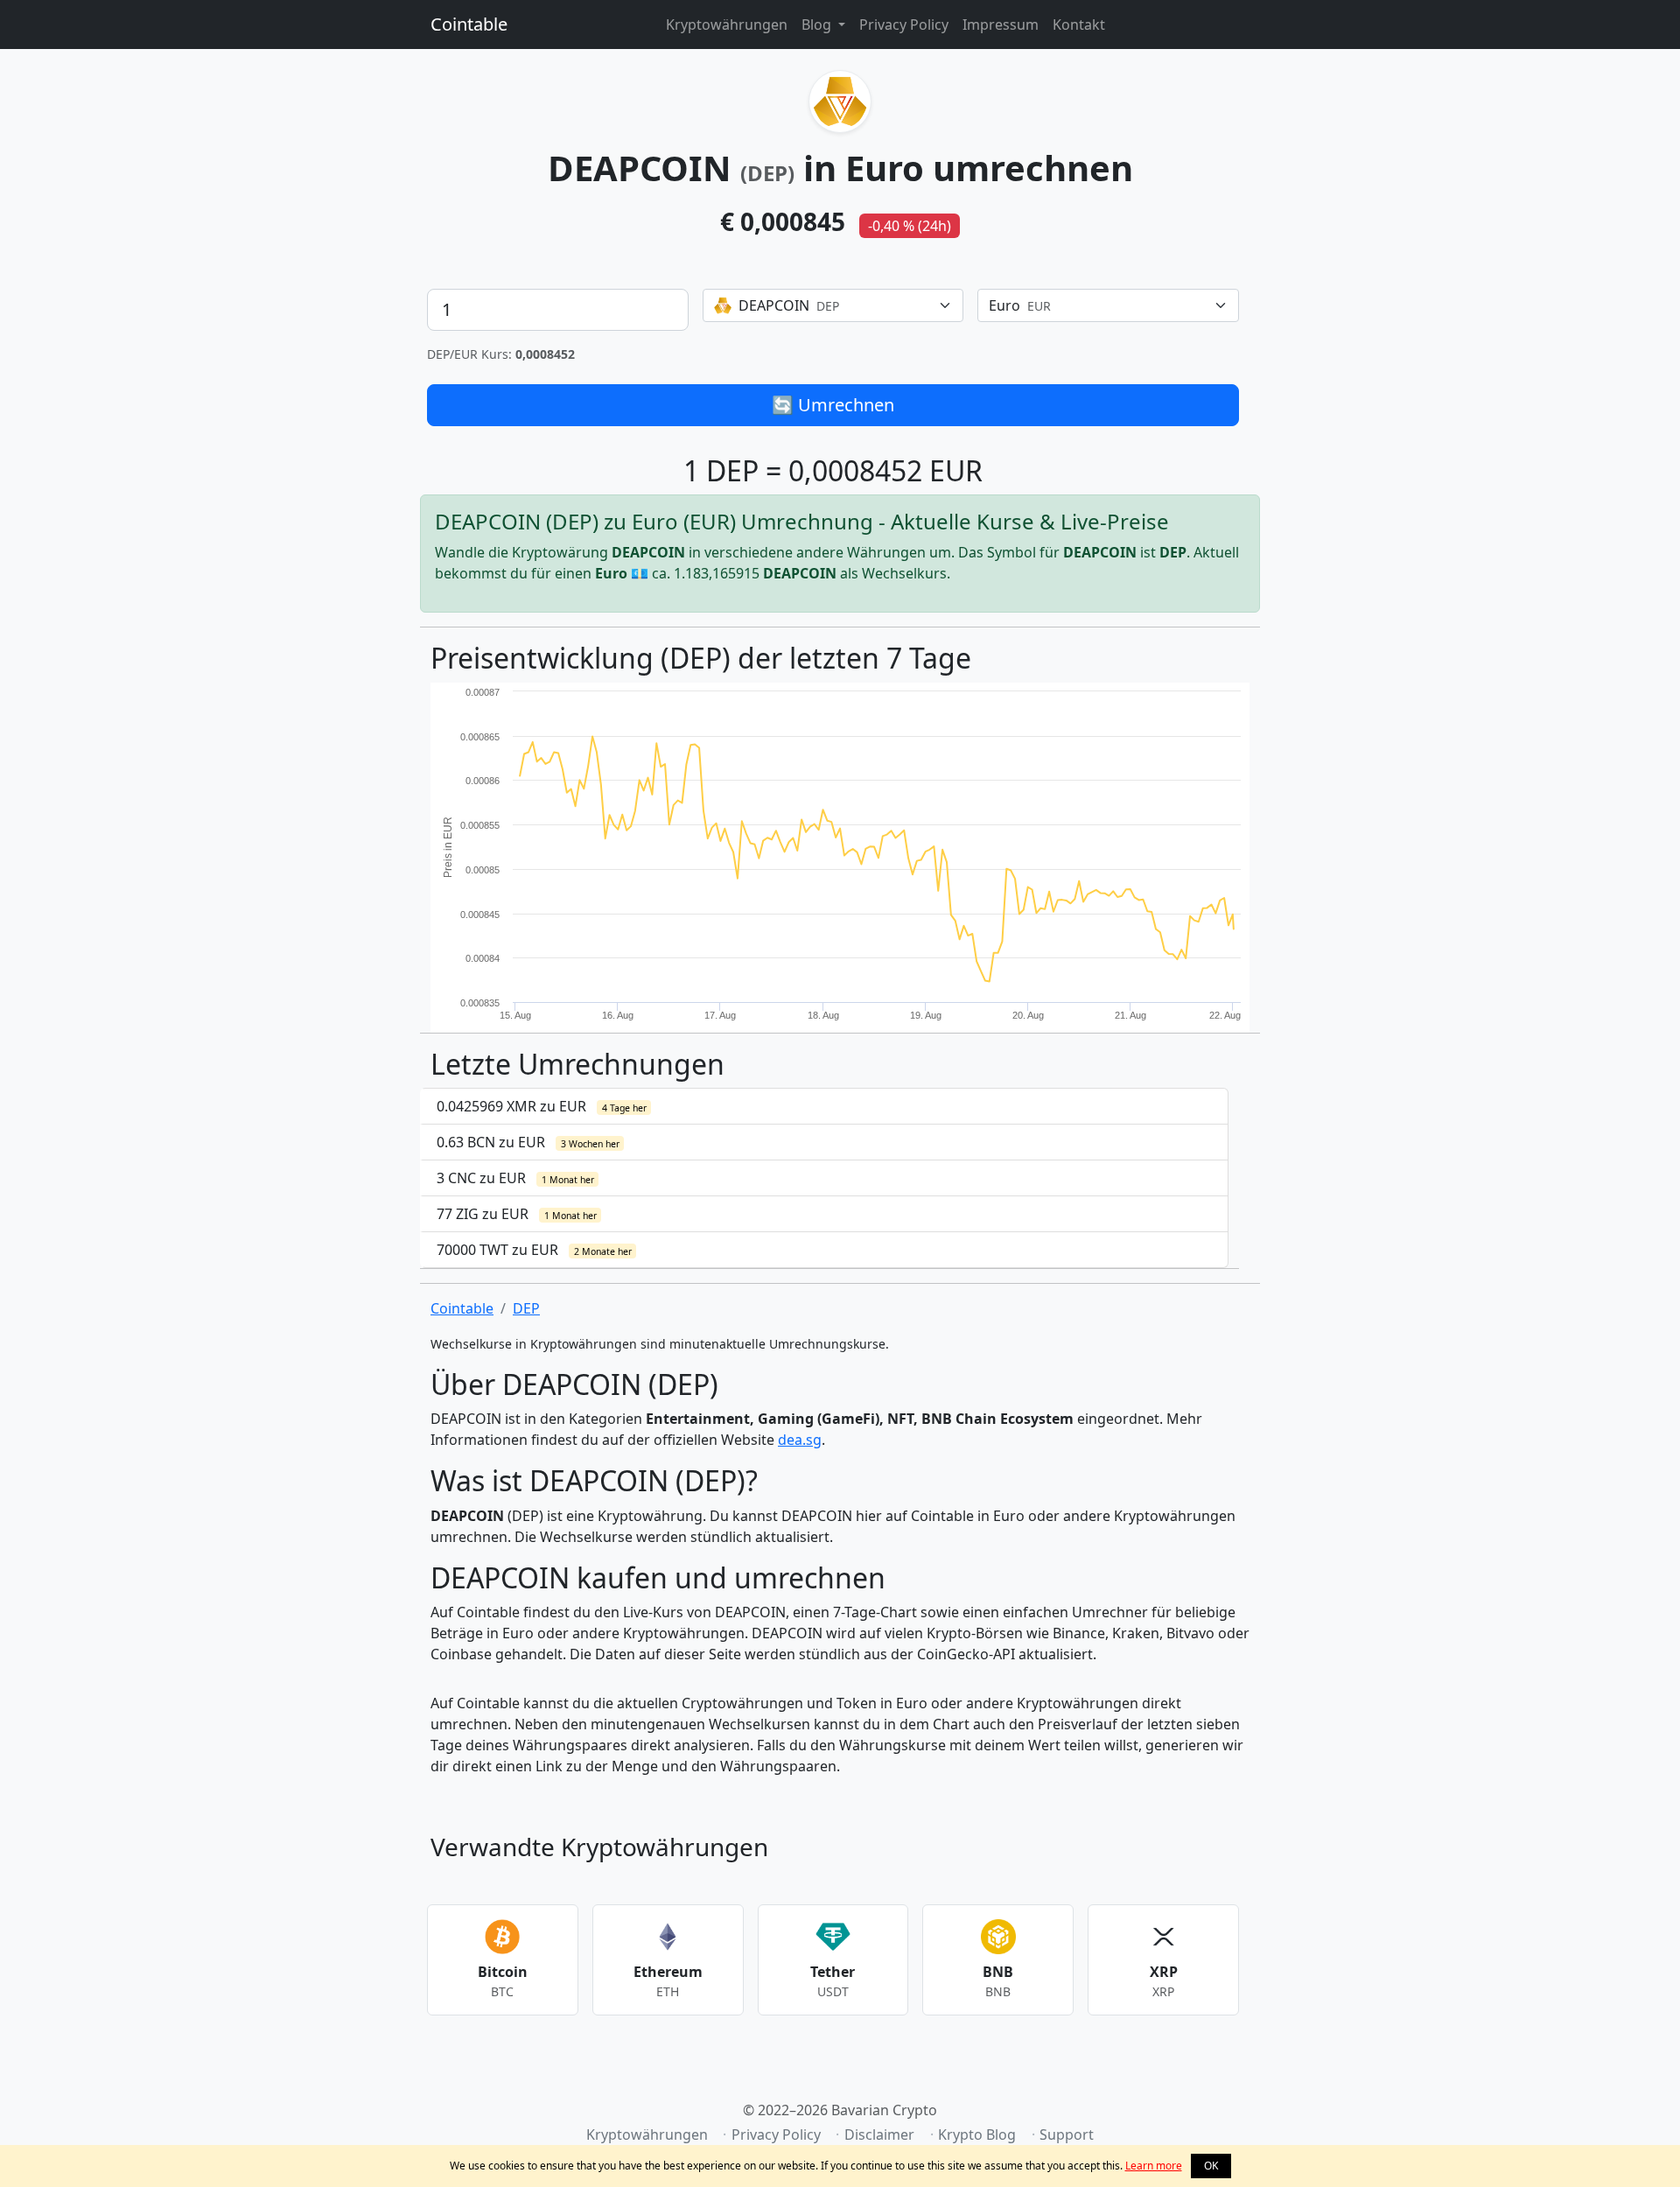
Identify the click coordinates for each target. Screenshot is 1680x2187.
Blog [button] (818, 25)
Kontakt (1079, 25)
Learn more (1154, 2166)
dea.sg (800, 1440)
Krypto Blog (977, 2134)
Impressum (1001, 25)
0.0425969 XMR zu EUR (542, 1106)
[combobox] (833, 305)
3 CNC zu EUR (515, 1178)
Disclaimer (879, 2134)
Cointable (469, 24)
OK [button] (1211, 2166)
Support (1067, 2134)
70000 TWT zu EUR (534, 1250)
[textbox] (823, 305)
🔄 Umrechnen (833, 405)
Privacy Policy (904, 25)
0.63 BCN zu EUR (528, 1142)
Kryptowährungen (727, 25)
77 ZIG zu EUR (517, 1214)
